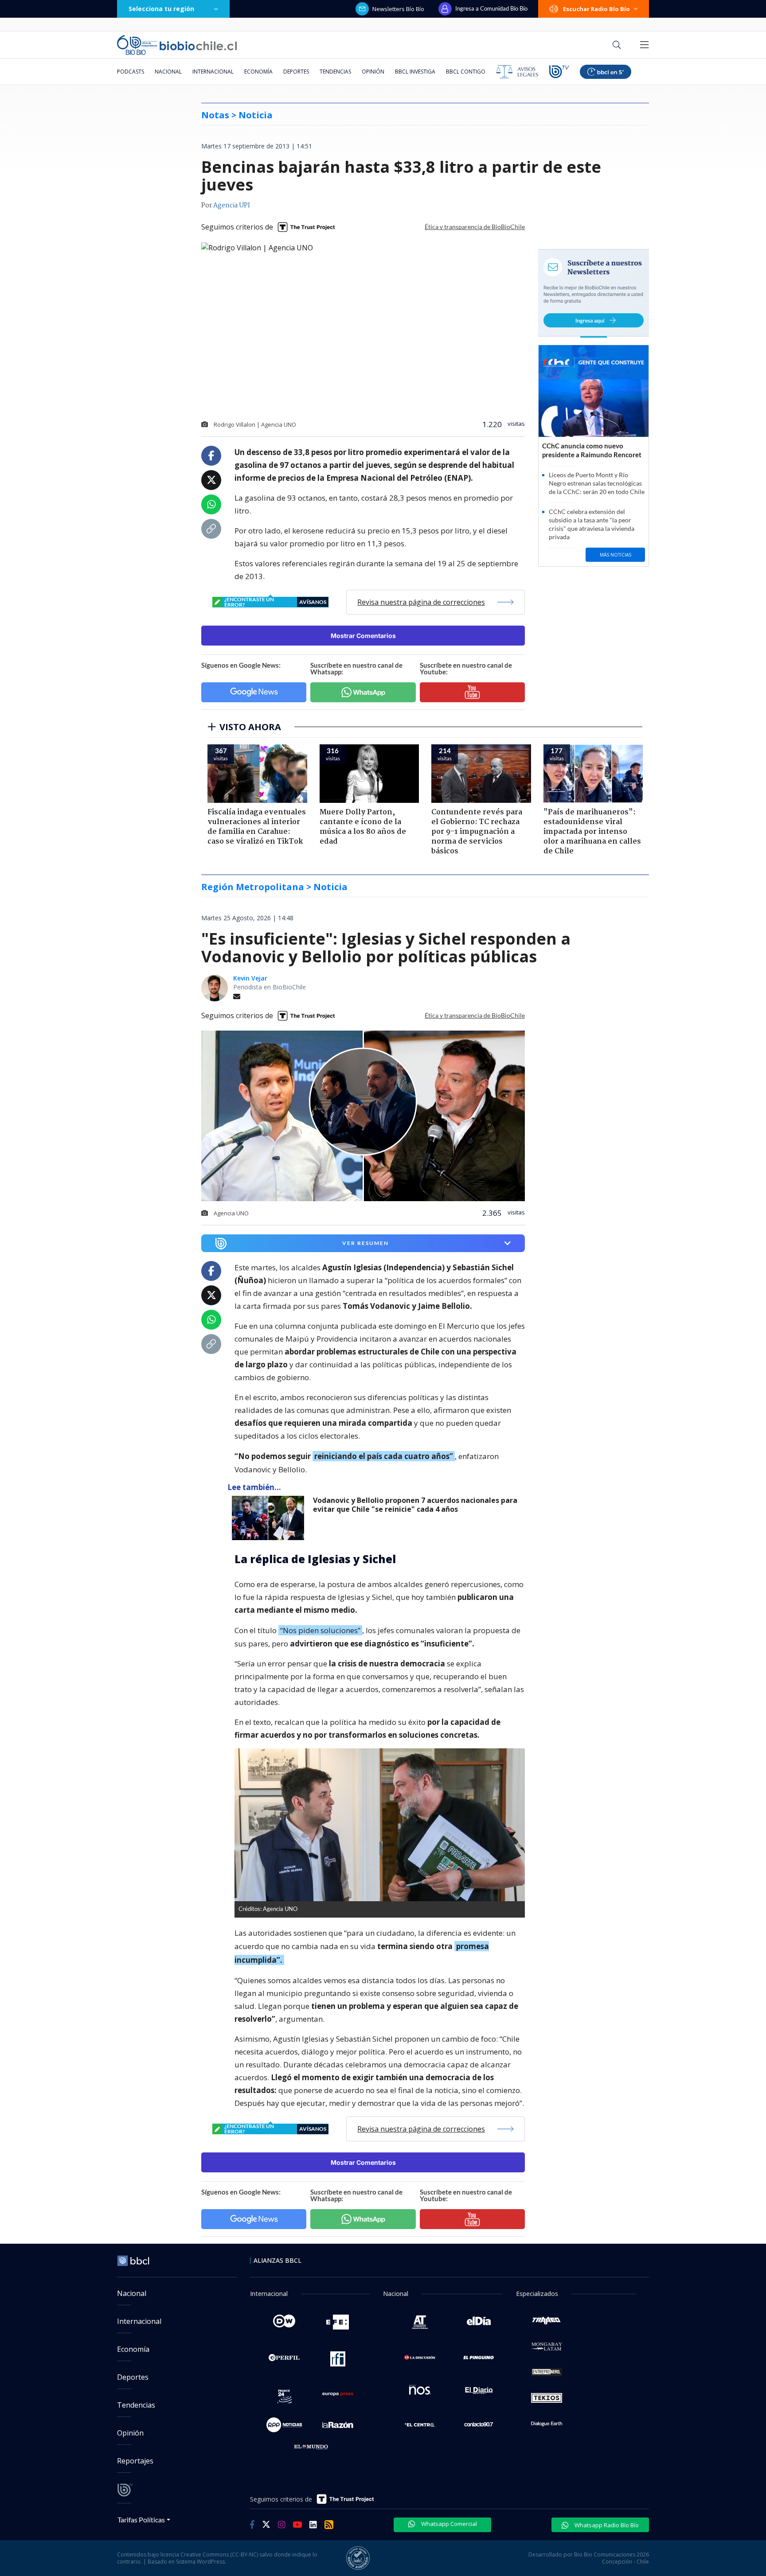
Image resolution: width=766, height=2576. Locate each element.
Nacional (168, 72)
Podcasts (131, 72)
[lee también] (270, 1518)
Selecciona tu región (161, 9)
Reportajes (135, 2461)
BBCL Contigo (466, 72)
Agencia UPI (232, 206)
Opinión (373, 72)
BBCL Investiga (415, 72)
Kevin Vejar (250, 978)
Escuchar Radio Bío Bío (596, 9)
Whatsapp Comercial (448, 2524)
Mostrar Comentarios (363, 636)
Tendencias (335, 72)
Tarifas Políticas (141, 2520)
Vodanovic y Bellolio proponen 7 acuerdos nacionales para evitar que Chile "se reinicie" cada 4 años (415, 1505)
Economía (258, 72)
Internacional (213, 72)
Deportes (296, 72)
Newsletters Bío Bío (398, 9)
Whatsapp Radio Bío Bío (606, 2525)
